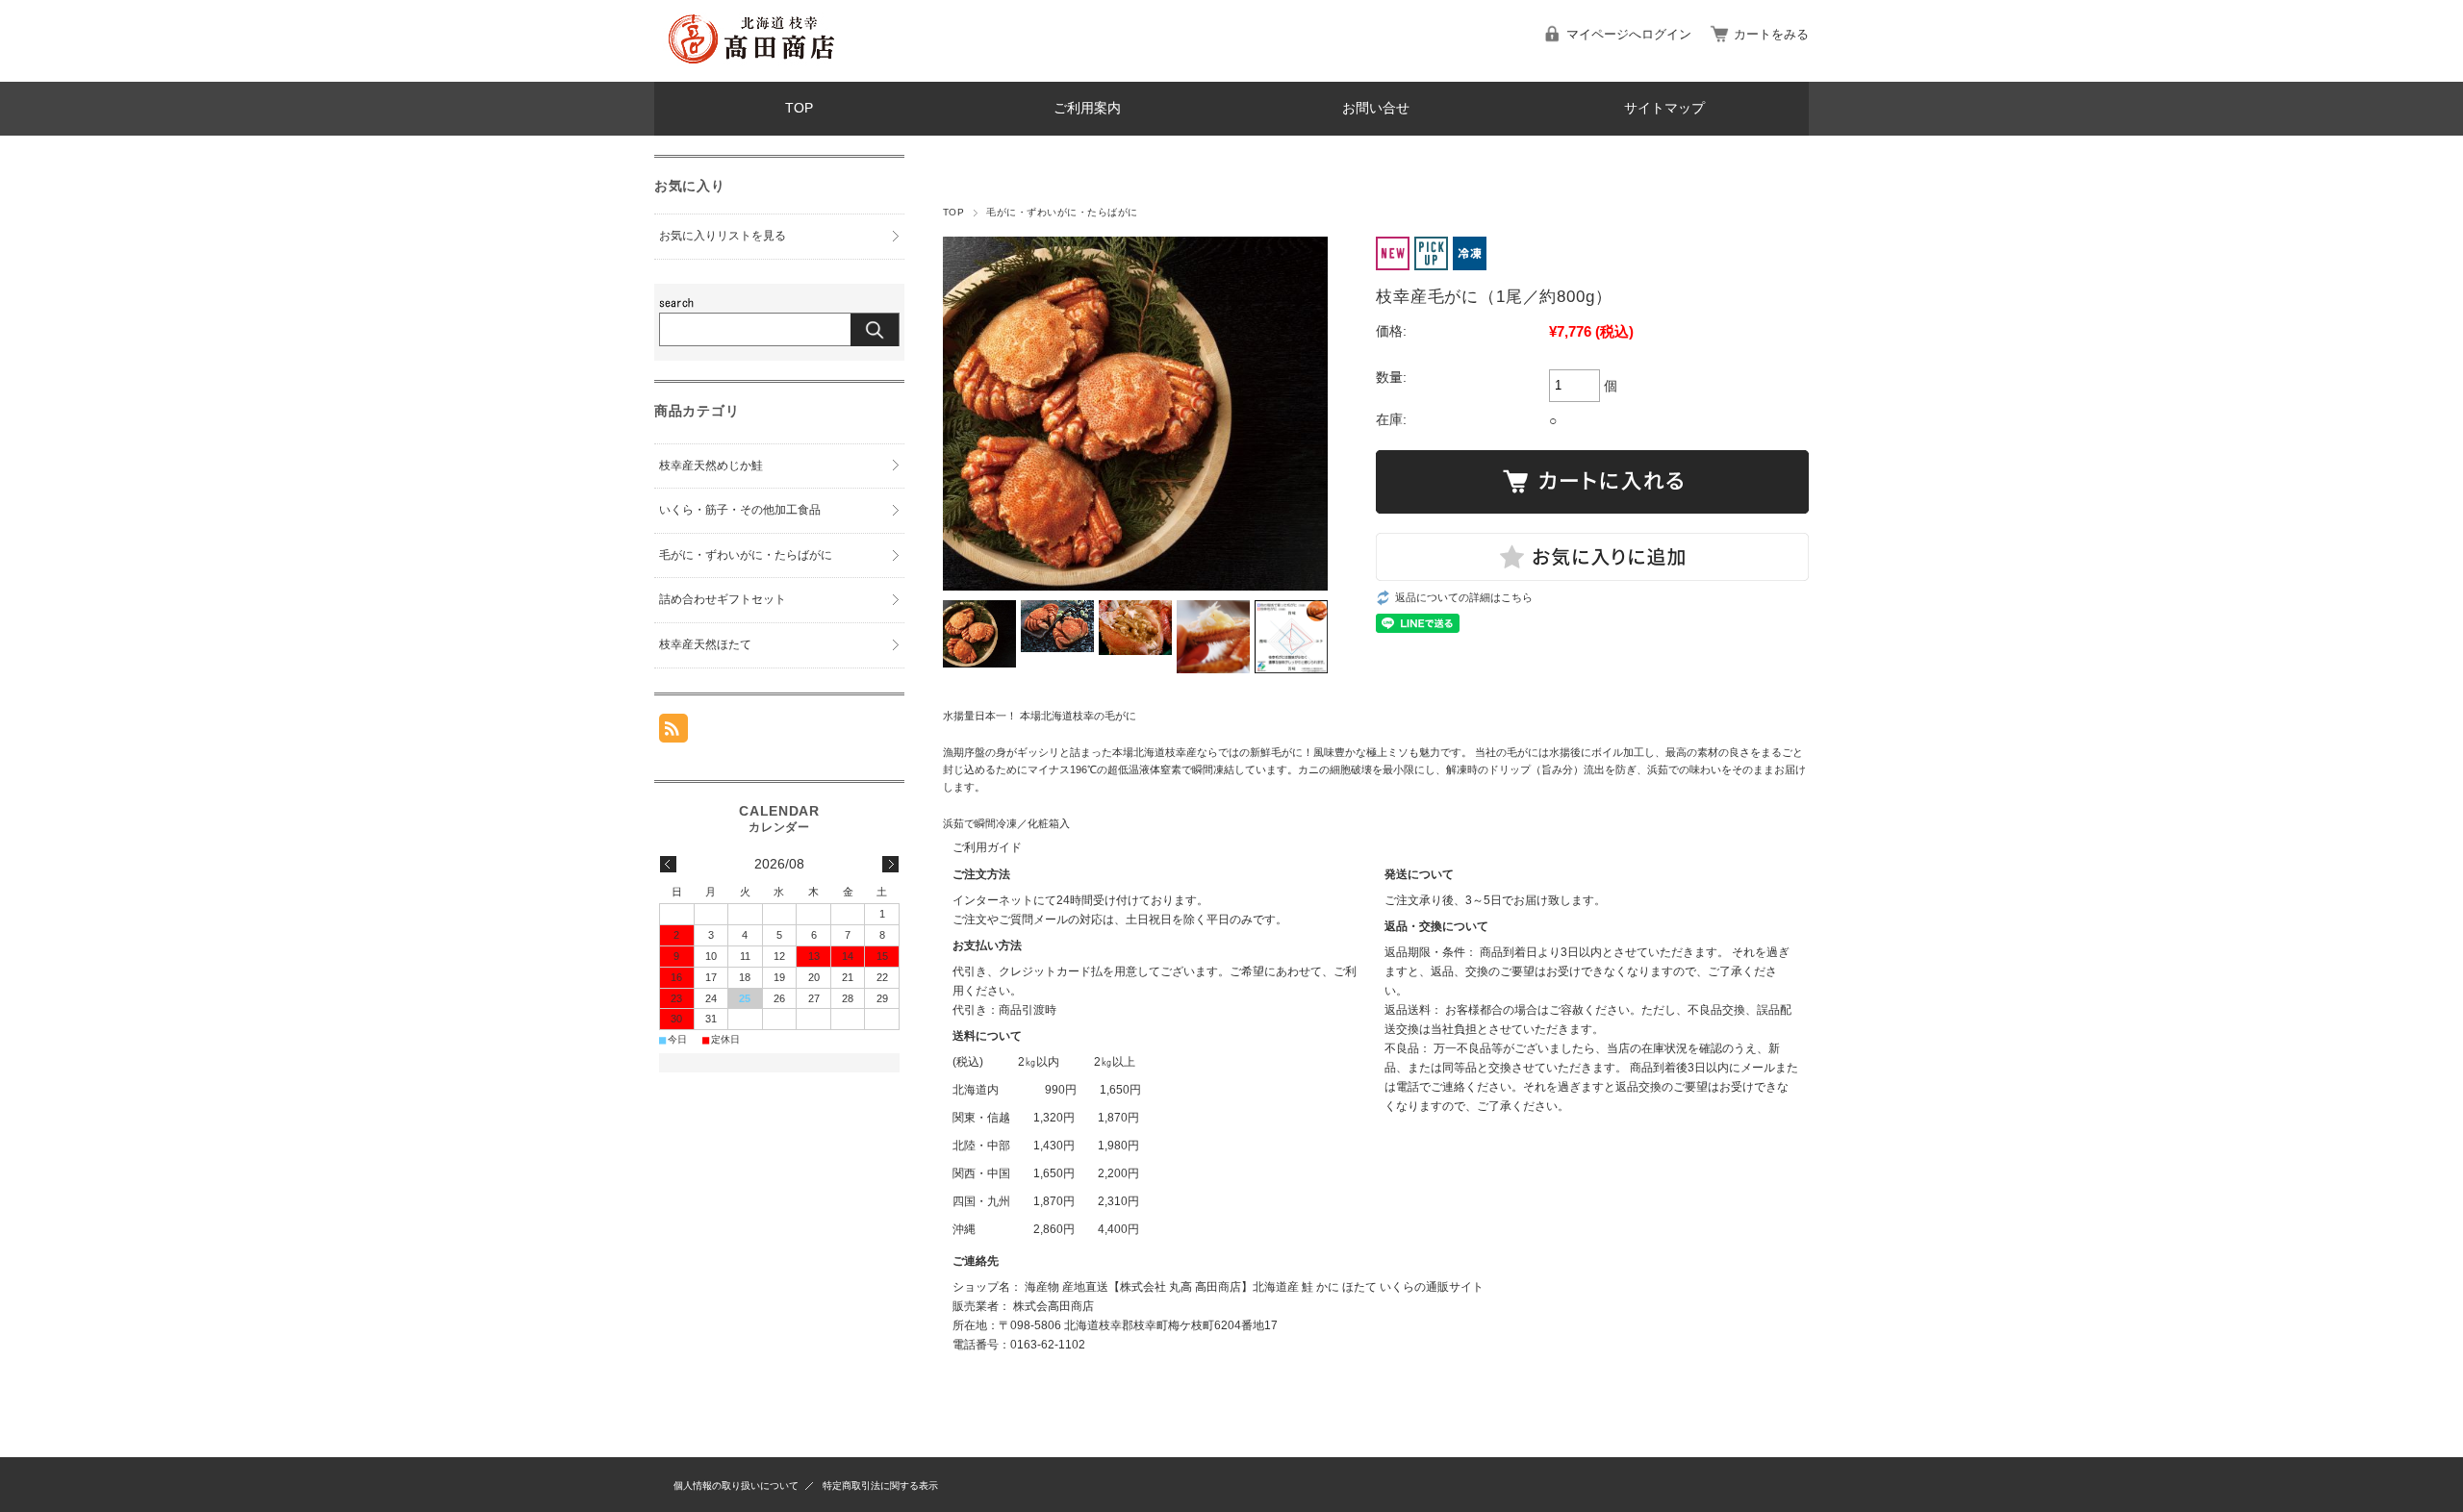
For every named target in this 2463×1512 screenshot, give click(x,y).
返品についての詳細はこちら (1464, 597)
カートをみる (1771, 34)
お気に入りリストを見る (723, 236)
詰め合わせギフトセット (723, 599)
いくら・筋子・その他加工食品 (740, 510)
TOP (799, 108)
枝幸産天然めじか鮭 (711, 466)
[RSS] (673, 732)
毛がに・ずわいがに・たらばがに (1062, 212)
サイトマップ (1664, 108)
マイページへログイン (1629, 34)
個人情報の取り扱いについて (736, 1486)
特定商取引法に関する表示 (880, 1486)
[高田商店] (750, 67)
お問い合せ (1376, 108)
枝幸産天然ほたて (705, 644)
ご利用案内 (1087, 108)
